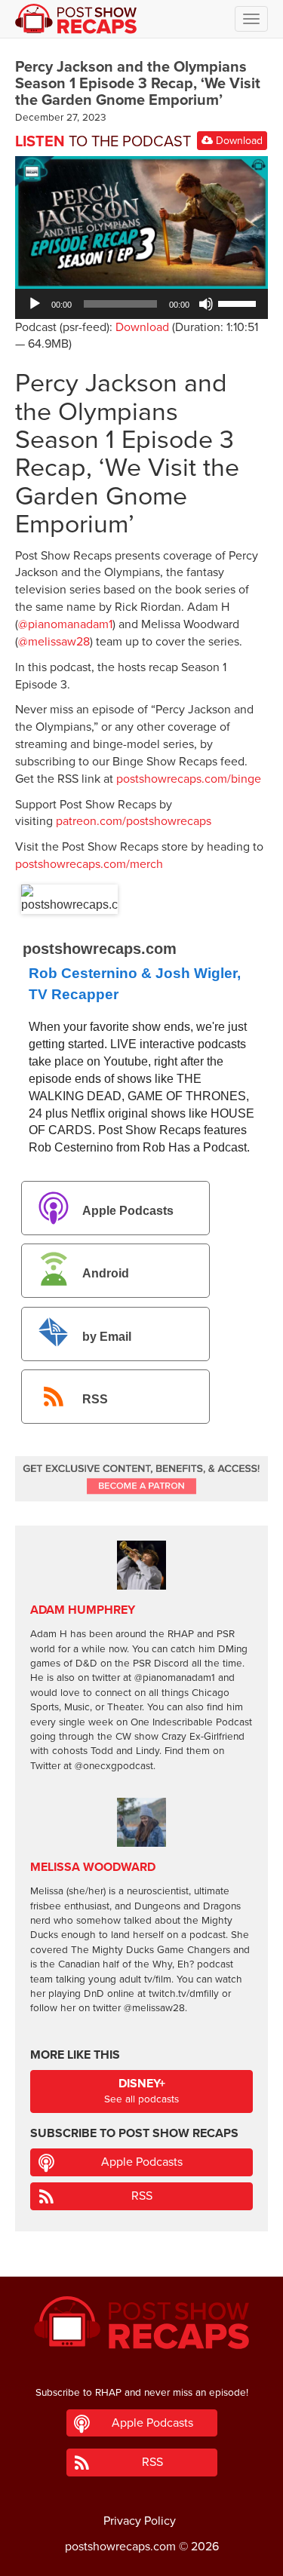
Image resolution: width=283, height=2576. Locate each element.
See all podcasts (141, 2091)
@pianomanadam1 (65, 624)
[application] (141, 304)
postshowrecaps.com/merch (89, 864)
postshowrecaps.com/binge (189, 779)
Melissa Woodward (93, 1867)
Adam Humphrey (83, 1610)
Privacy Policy (140, 2521)
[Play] (35, 304)
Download (238, 141)
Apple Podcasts (128, 1211)
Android (106, 1274)
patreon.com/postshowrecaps (134, 821)
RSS (95, 1399)
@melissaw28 (54, 642)
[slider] (239, 302)
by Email (107, 1337)
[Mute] (206, 304)
